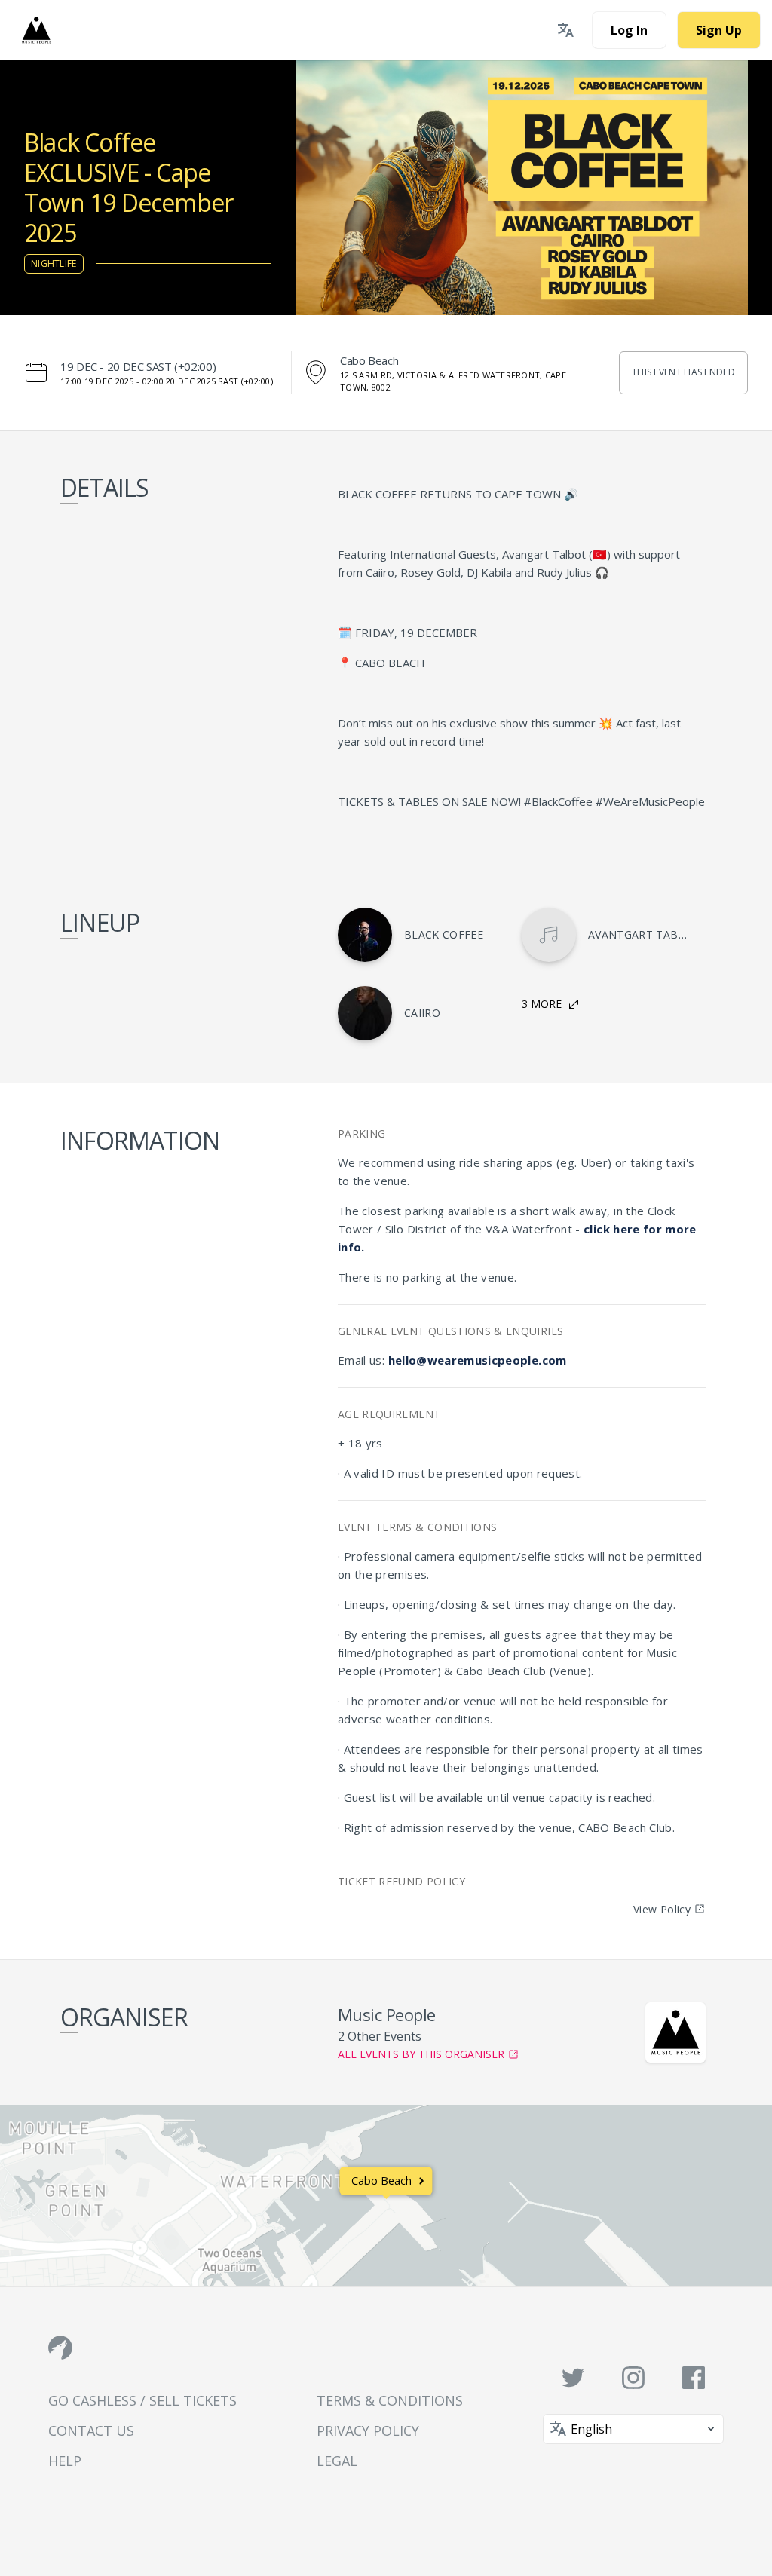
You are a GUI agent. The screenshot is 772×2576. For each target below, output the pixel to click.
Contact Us (91, 2431)
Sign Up (719, 30)
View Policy (662, 1909)
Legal (337, 2461)
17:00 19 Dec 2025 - (167, 381)
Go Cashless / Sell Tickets (142, 2400)
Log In (629, 30)
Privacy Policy (368, 2431)
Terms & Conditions (390, 2400)
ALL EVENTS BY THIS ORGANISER (421, 2054)
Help (65, 2461)
